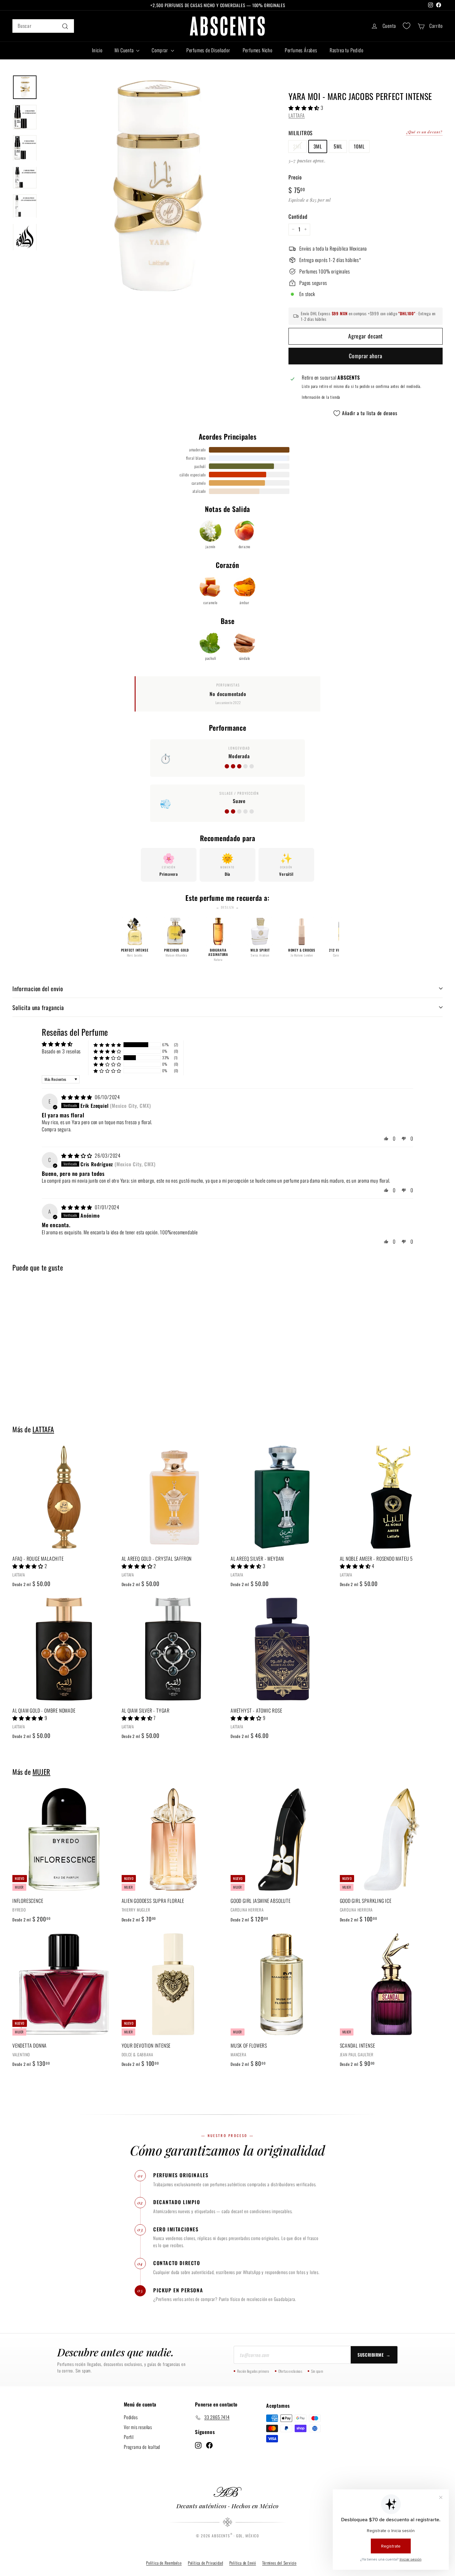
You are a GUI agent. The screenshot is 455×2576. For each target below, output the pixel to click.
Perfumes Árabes (301, 50)
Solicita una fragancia (38, 1007)
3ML (318, 146)
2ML (297, 146)
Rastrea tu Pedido (347, 50)
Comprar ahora (366, 355)
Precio (295, 177)
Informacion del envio (38, 988)
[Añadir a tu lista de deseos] (113, 1476)
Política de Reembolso (164, 2563)
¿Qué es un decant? (424, 131)
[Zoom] (155, 188)
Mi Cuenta (125, 50)
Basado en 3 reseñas (61, 1051)
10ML (359, 146)
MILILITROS (301, 133)
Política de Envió (243, 2563)
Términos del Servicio (279, 2563)
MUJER (41, 1772)
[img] (77, 1097)
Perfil (129, 2437)
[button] (305, 107)
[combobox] (43, 26)
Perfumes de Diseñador (208, 50)
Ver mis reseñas (138, 2427)
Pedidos (131, 2417)
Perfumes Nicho (258, 50)
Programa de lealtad (142, 2447)
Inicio (97, 50)
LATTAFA (297, 115)
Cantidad (298, 216)
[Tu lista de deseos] (407, 26)
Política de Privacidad (206, 2563)
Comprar (160, 50)
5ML (338, 146)
